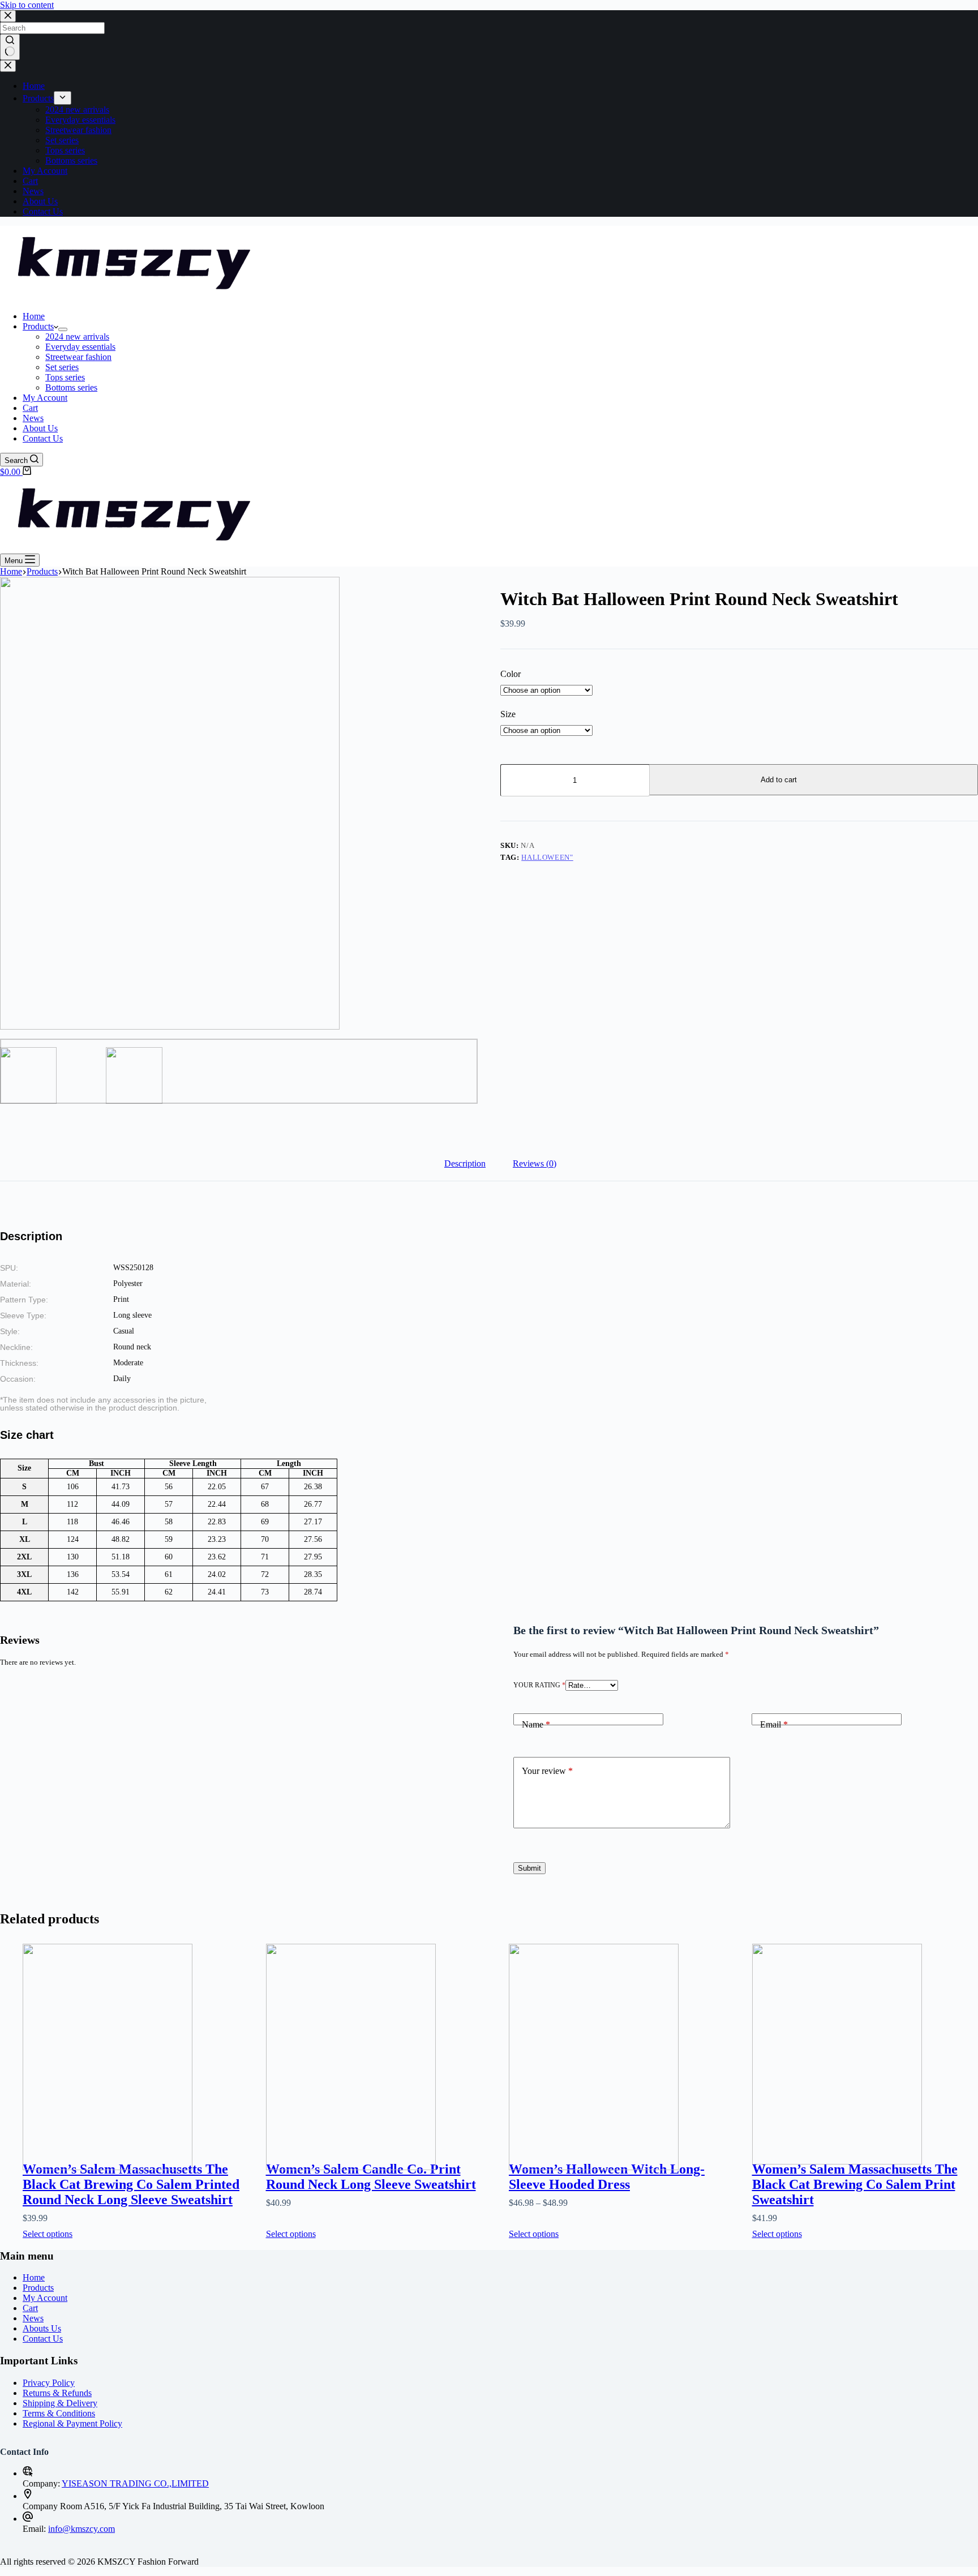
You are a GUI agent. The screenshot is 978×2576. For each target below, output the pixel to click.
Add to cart (779, 780)
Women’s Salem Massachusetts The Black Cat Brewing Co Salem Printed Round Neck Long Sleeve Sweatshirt (131, 2184)
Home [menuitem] (34, 86)
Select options (48, 2234)
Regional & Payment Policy (72, 2423)
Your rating (539, 1685)
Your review (547, 1771)
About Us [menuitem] (40, 201)
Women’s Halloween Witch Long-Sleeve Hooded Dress (607, 2177)
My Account (45, 2298)
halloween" (547, 857)
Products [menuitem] (38, 98)
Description (465, 1163)
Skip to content (27, 5)
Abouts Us (42, 2328)
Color (511, 674)
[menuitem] (63, 98)
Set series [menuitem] (62, 140)
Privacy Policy (49, 2383)
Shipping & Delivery (60, 2403)
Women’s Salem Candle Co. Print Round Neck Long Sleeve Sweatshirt (371, 2177)
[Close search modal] (8, 16)
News (33, 2318)
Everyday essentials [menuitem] (80, 120)
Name (536, 1724)
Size (508, 714)
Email (774, 1724)
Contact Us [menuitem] (43, 211)
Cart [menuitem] (30, 181)
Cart (30, 2308)
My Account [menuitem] (45, 171)
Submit (529, 1868)
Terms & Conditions (59, 2413)
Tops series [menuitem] (65, 150)
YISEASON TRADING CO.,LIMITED (135, 2483)
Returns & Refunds (57, 2393)
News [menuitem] (33, 191)
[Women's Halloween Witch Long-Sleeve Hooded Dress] (622, 2040)
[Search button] (10, 47)
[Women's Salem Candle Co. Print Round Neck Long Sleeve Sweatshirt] (379, 2040)
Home (34, 2277)
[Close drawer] (8, 66)
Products (38, 2288)
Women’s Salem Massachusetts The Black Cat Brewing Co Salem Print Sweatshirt (855, 2184)
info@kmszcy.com (81, 2529)
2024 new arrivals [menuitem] (77, 110)
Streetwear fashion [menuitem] (78, 130)
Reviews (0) (535, 1163)
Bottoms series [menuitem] (71, 160)
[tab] (465, 1164)
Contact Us (43, 2339)
